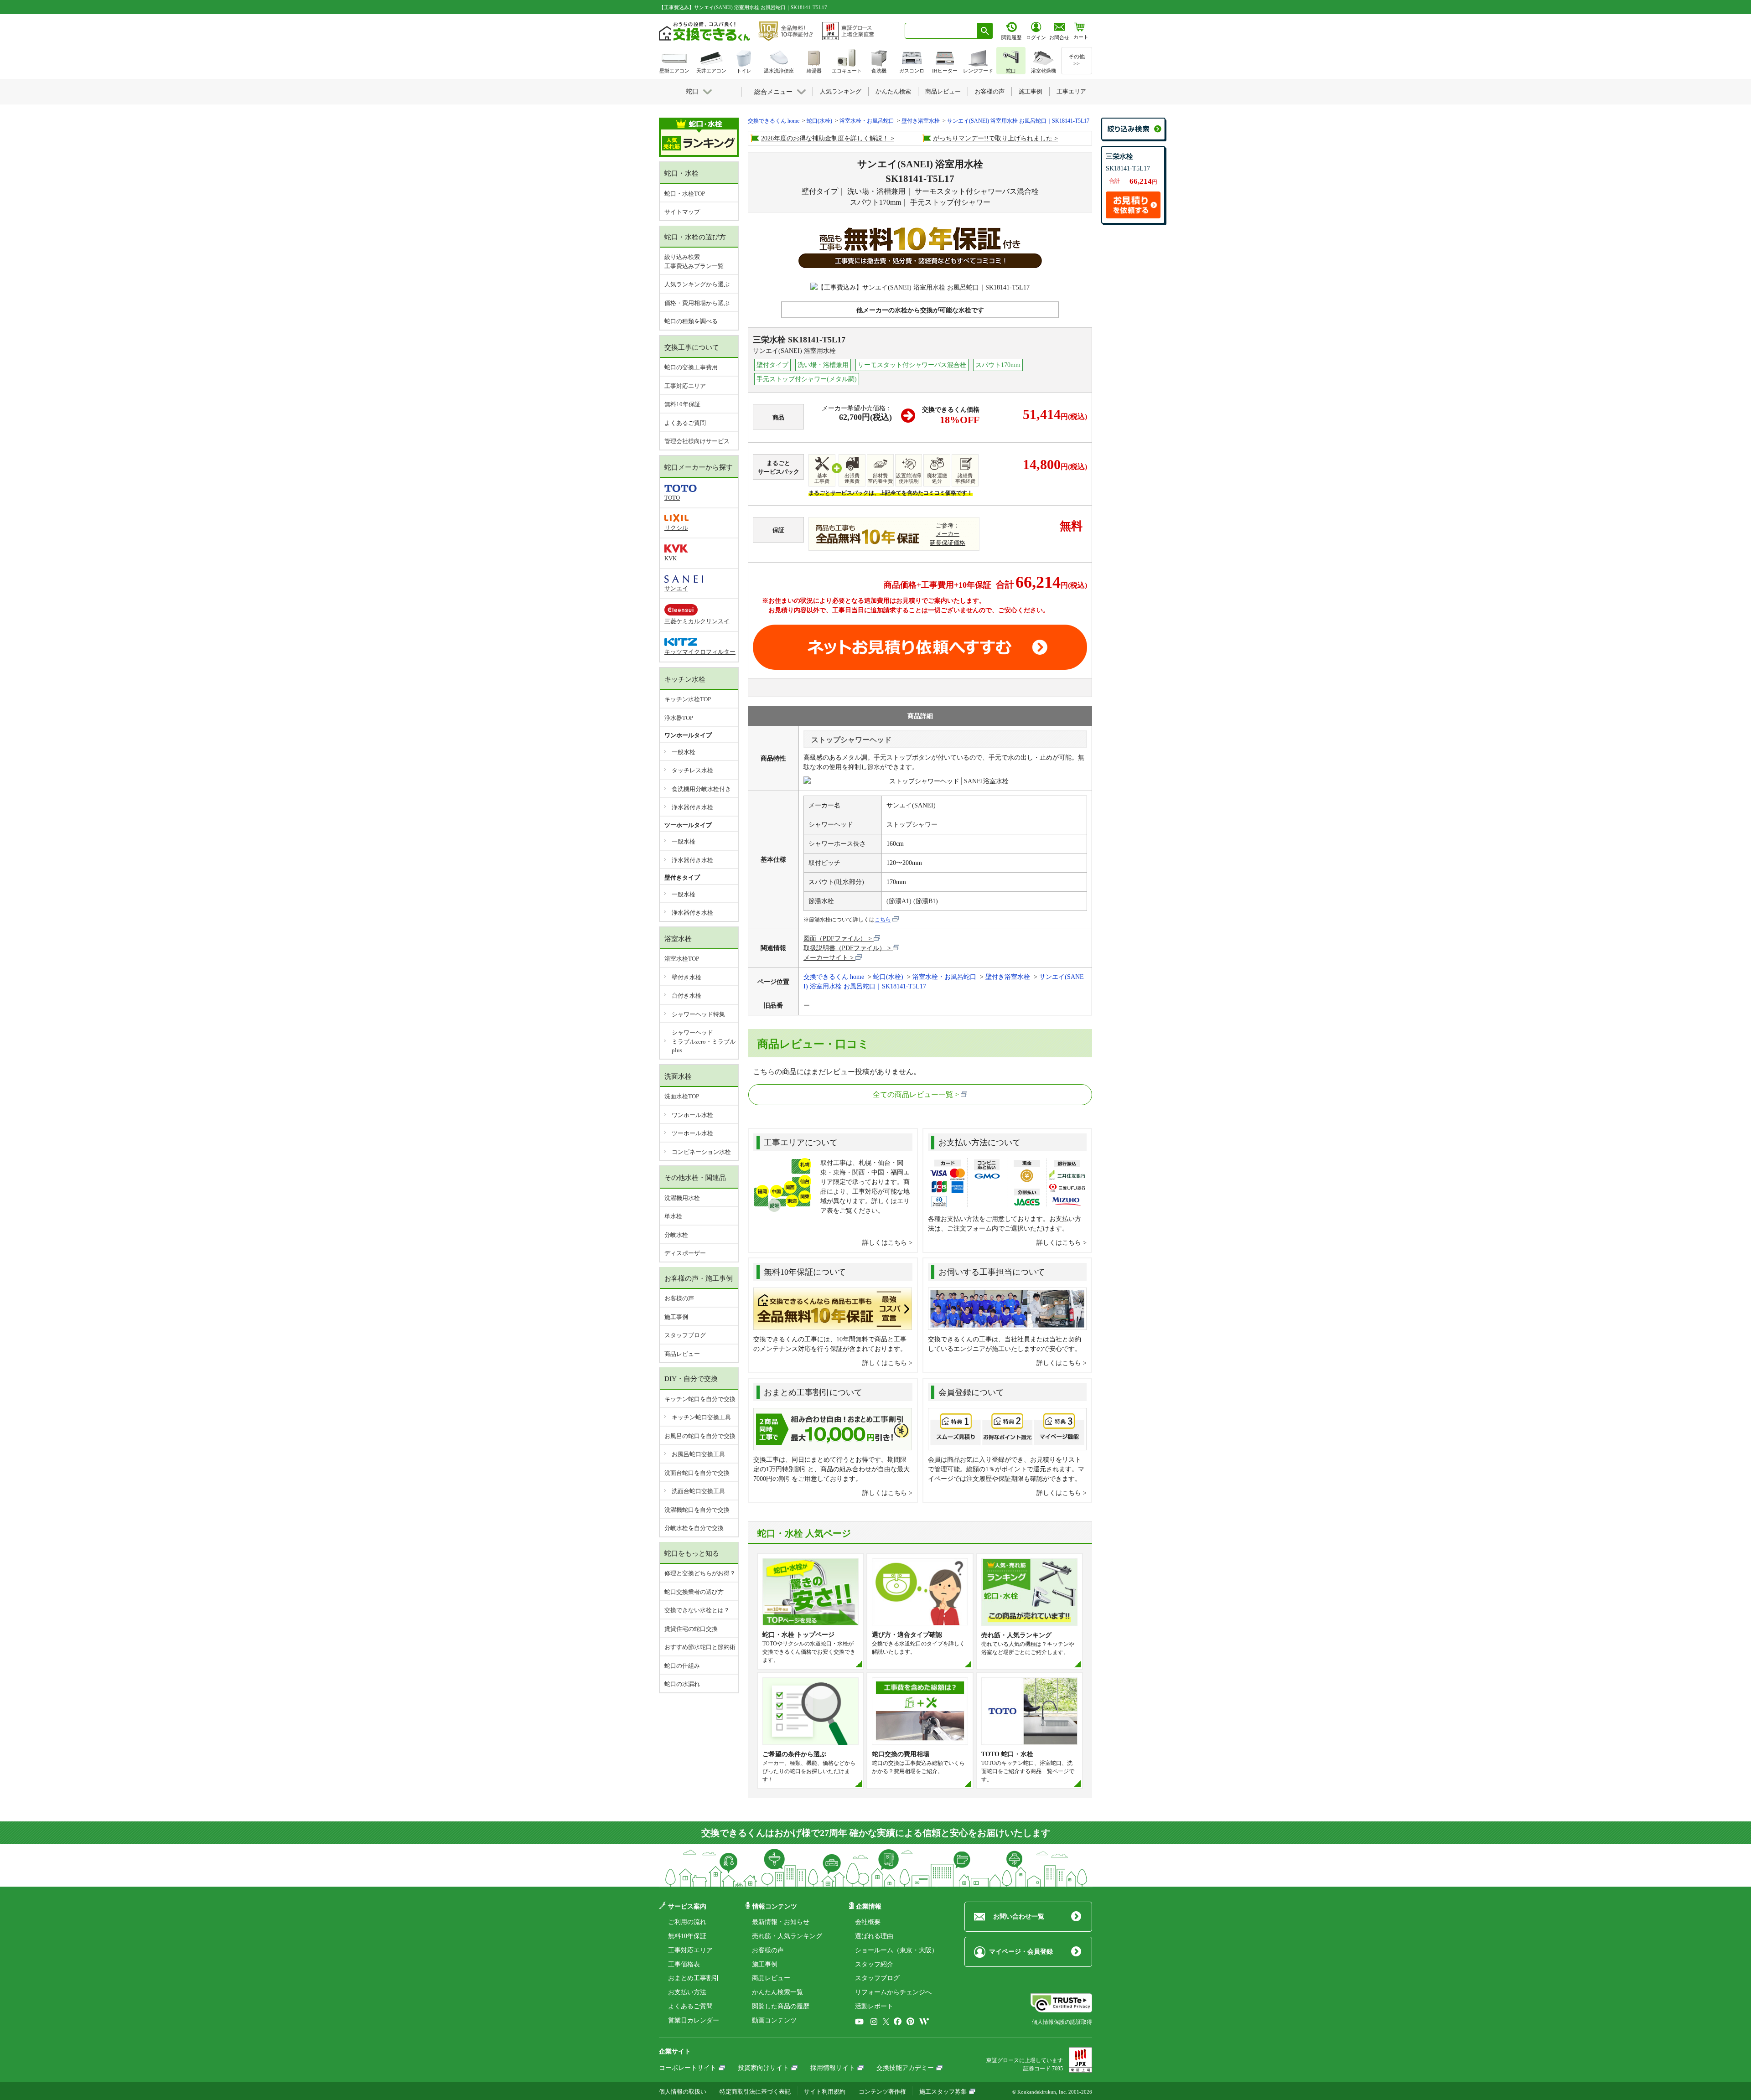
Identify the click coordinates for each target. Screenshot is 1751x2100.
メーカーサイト (826, 958)
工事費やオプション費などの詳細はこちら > (832, 620)
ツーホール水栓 (692, 1133)
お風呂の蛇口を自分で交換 (700, 1436)
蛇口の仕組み (682, 1666)
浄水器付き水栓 (692, 807)
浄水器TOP (679, 718)
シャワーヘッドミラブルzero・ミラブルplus (704, 1041)
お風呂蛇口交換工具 (698, 1454)
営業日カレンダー (694, 2020)
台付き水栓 (686, 996)
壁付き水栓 (686, 977)
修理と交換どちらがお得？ (700, 1573)
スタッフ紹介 (874, 1964)
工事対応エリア (685, 386)
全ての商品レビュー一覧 (913, 1094)
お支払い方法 (687, 1992)
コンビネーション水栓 (701, 1152)
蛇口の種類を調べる (691, 321)
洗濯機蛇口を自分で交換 (697, 1510)
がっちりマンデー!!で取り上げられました (993, 138)
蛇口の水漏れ (682, 1684)
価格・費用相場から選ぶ (697, 303)
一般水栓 (684, 752)
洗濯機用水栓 (682, 1198)
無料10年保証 (682, 404)
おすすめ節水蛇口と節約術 (700, 1647)
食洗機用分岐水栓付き (701, 789)
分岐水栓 (676, 1235)
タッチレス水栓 (692, 770)
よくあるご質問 (685, 423)
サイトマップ (682, 212)
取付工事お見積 (920, 647)
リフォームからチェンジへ (893, 1992)
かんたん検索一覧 (777, 1992)
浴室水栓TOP (682, 959)
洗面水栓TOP (682, 1096)
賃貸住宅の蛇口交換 (691, 1629)
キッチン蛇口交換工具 (701, 1417)
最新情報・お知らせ (781, 1922)
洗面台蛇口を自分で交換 (697, 1473)
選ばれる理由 (874, 1936)
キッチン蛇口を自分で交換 (700, 1399)
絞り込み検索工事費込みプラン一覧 (694, 261)
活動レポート (874, 2006)
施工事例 (676, 1317)
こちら (883, 920)
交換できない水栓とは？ (697, 1610)
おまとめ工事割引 (694, 1978)
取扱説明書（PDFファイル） (844, 948)
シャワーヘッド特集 (698, 1014)
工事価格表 (684, 1964)
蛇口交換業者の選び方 (694, 1592)
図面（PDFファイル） (835, 939)
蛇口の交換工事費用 (691, 367)
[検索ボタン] (985, 31)
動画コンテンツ (774, 2020)
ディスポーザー (685, 1253)
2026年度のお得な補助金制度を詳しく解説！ (825, 138)
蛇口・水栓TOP (685, 194)
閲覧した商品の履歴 (781, 2006)
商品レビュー (682, 1354)
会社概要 (868, 1922)
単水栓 (673, 1216)
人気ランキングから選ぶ (697, 284)
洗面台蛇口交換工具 (698, 1491)
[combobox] (941, 31)
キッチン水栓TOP (688, 699)
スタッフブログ (685, 1335)
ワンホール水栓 (692, 1115)
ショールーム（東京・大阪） (896, 1950)
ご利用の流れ (687, 1922)
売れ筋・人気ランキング (787, 1936)
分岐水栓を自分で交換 (694, 1528)
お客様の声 (679, 1298)
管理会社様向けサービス (697, 441)
